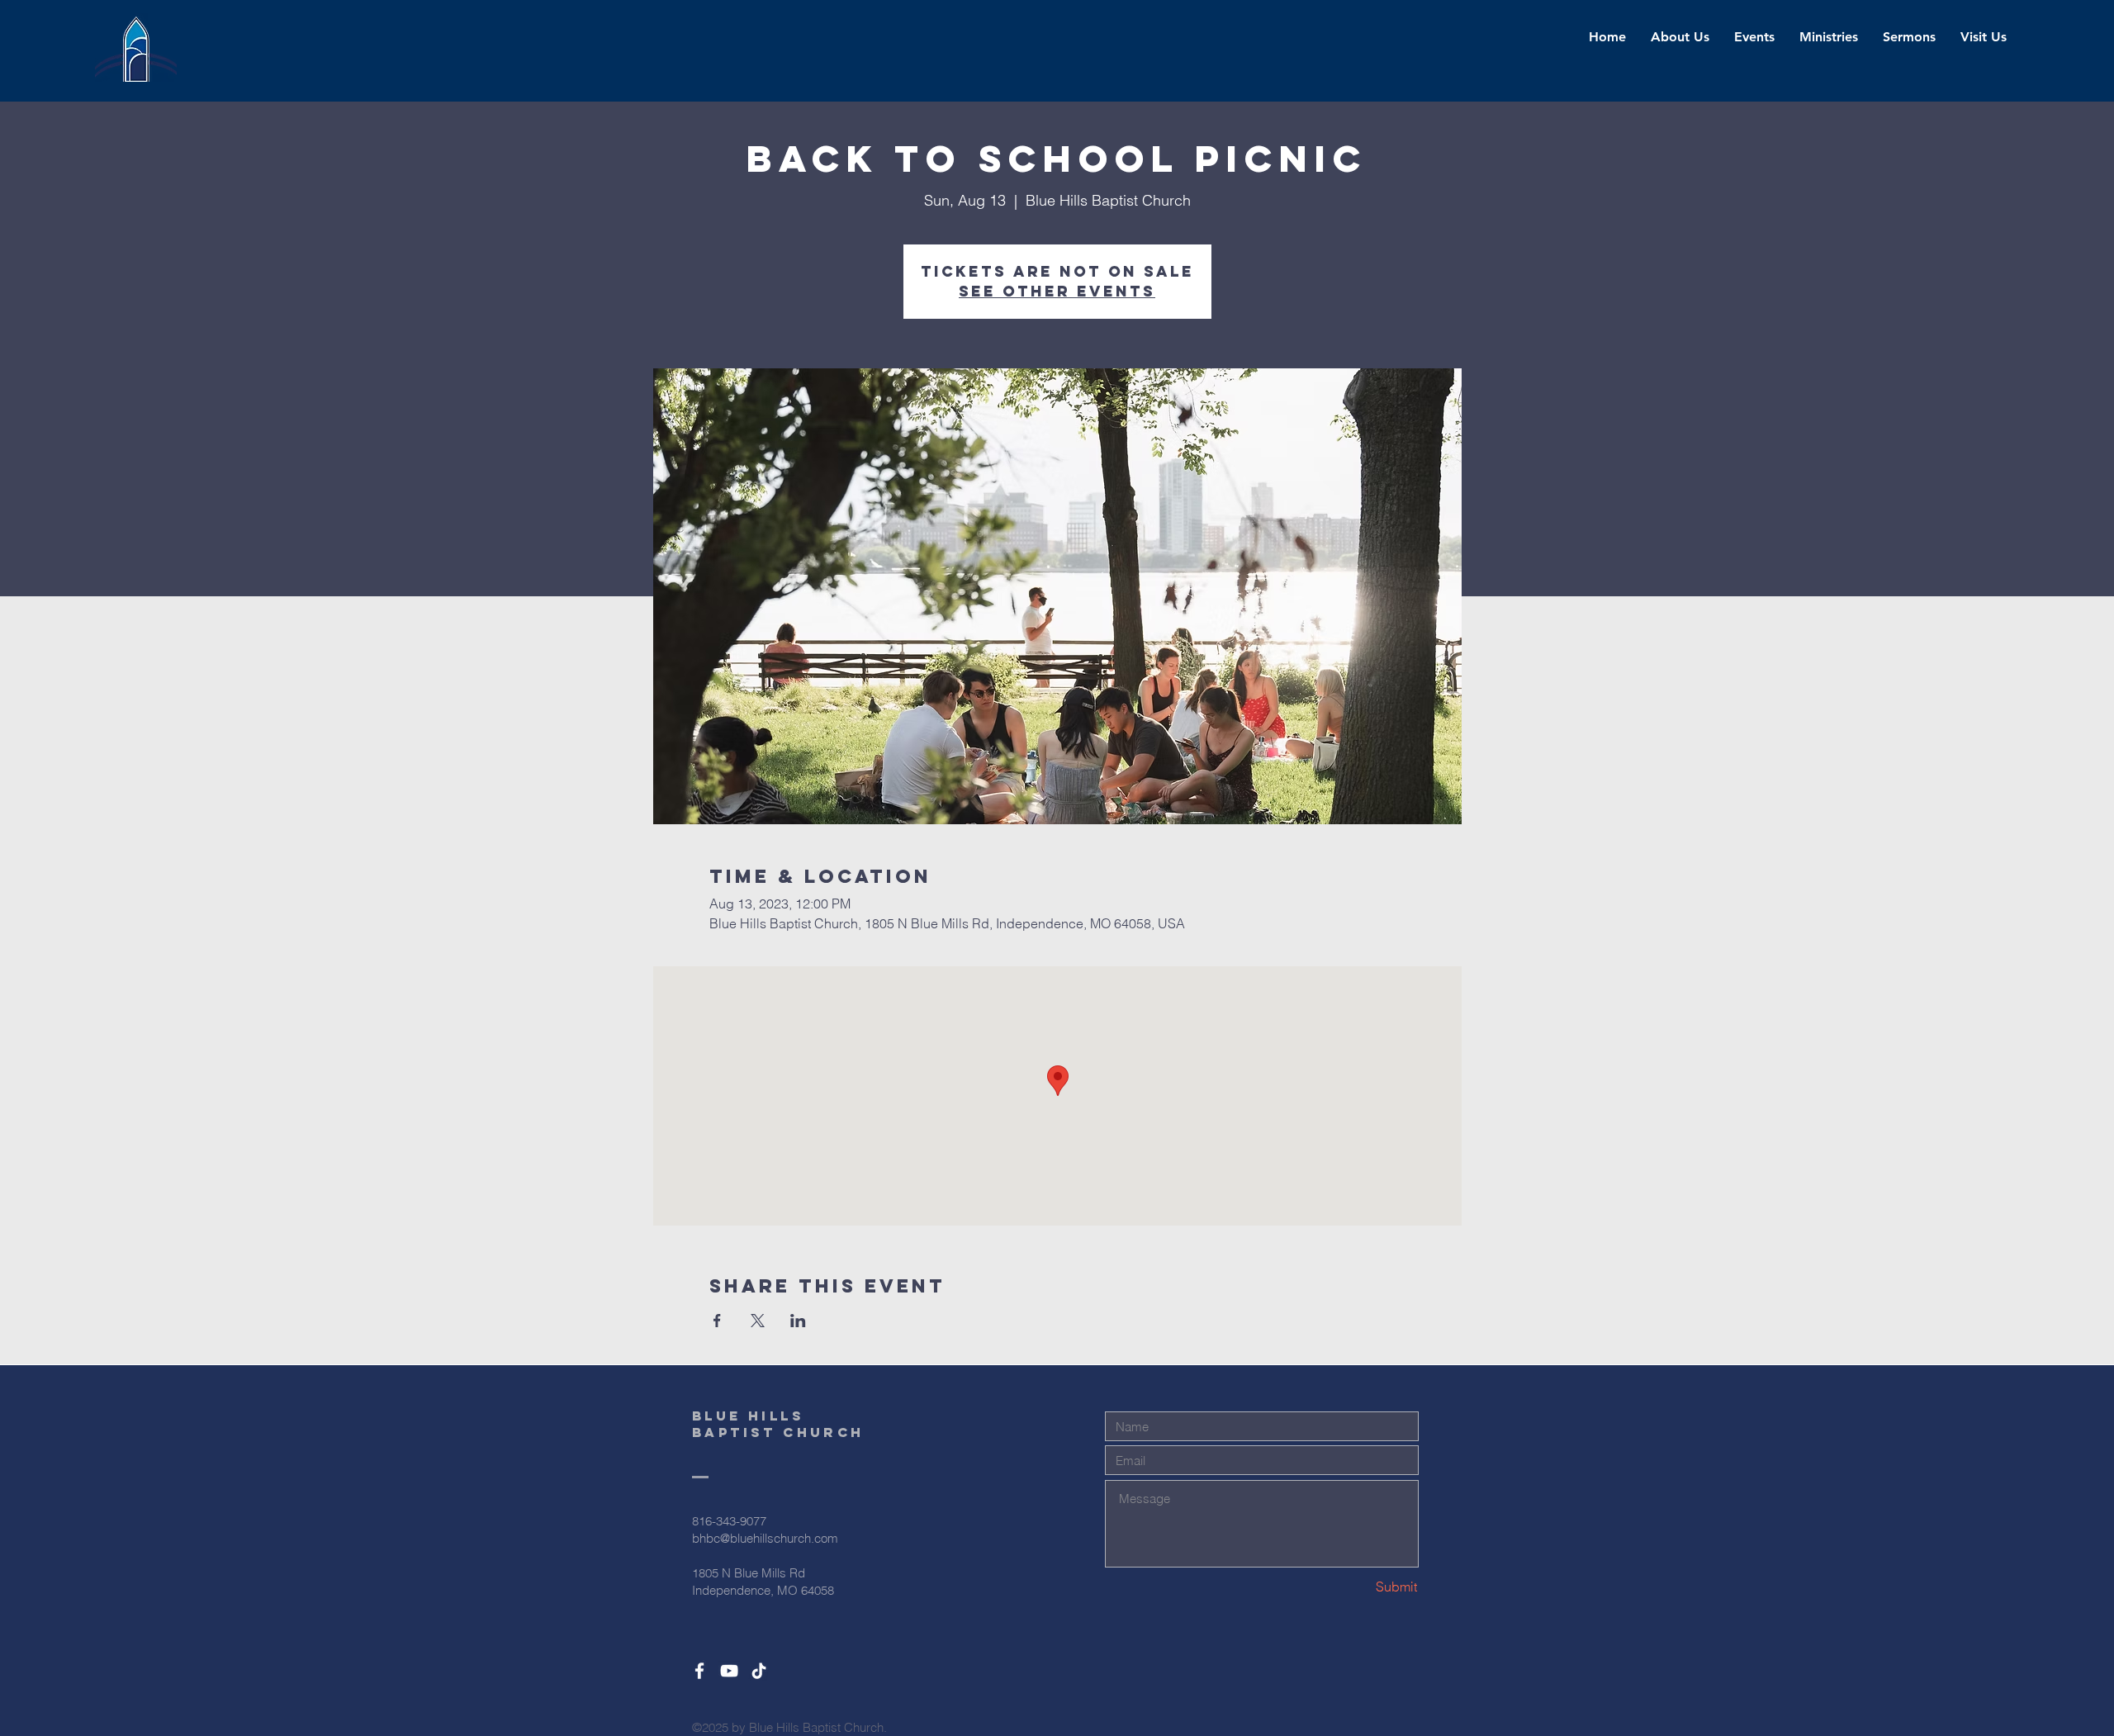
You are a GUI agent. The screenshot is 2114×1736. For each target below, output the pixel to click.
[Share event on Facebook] (717, 1321)
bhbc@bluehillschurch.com (765, 1538)
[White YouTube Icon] (729, 1671)
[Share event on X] (758, 1321)
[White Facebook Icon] (699, 1671)
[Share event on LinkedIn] (798, 1321)
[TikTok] (759, 1671)
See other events (1057, 291)
